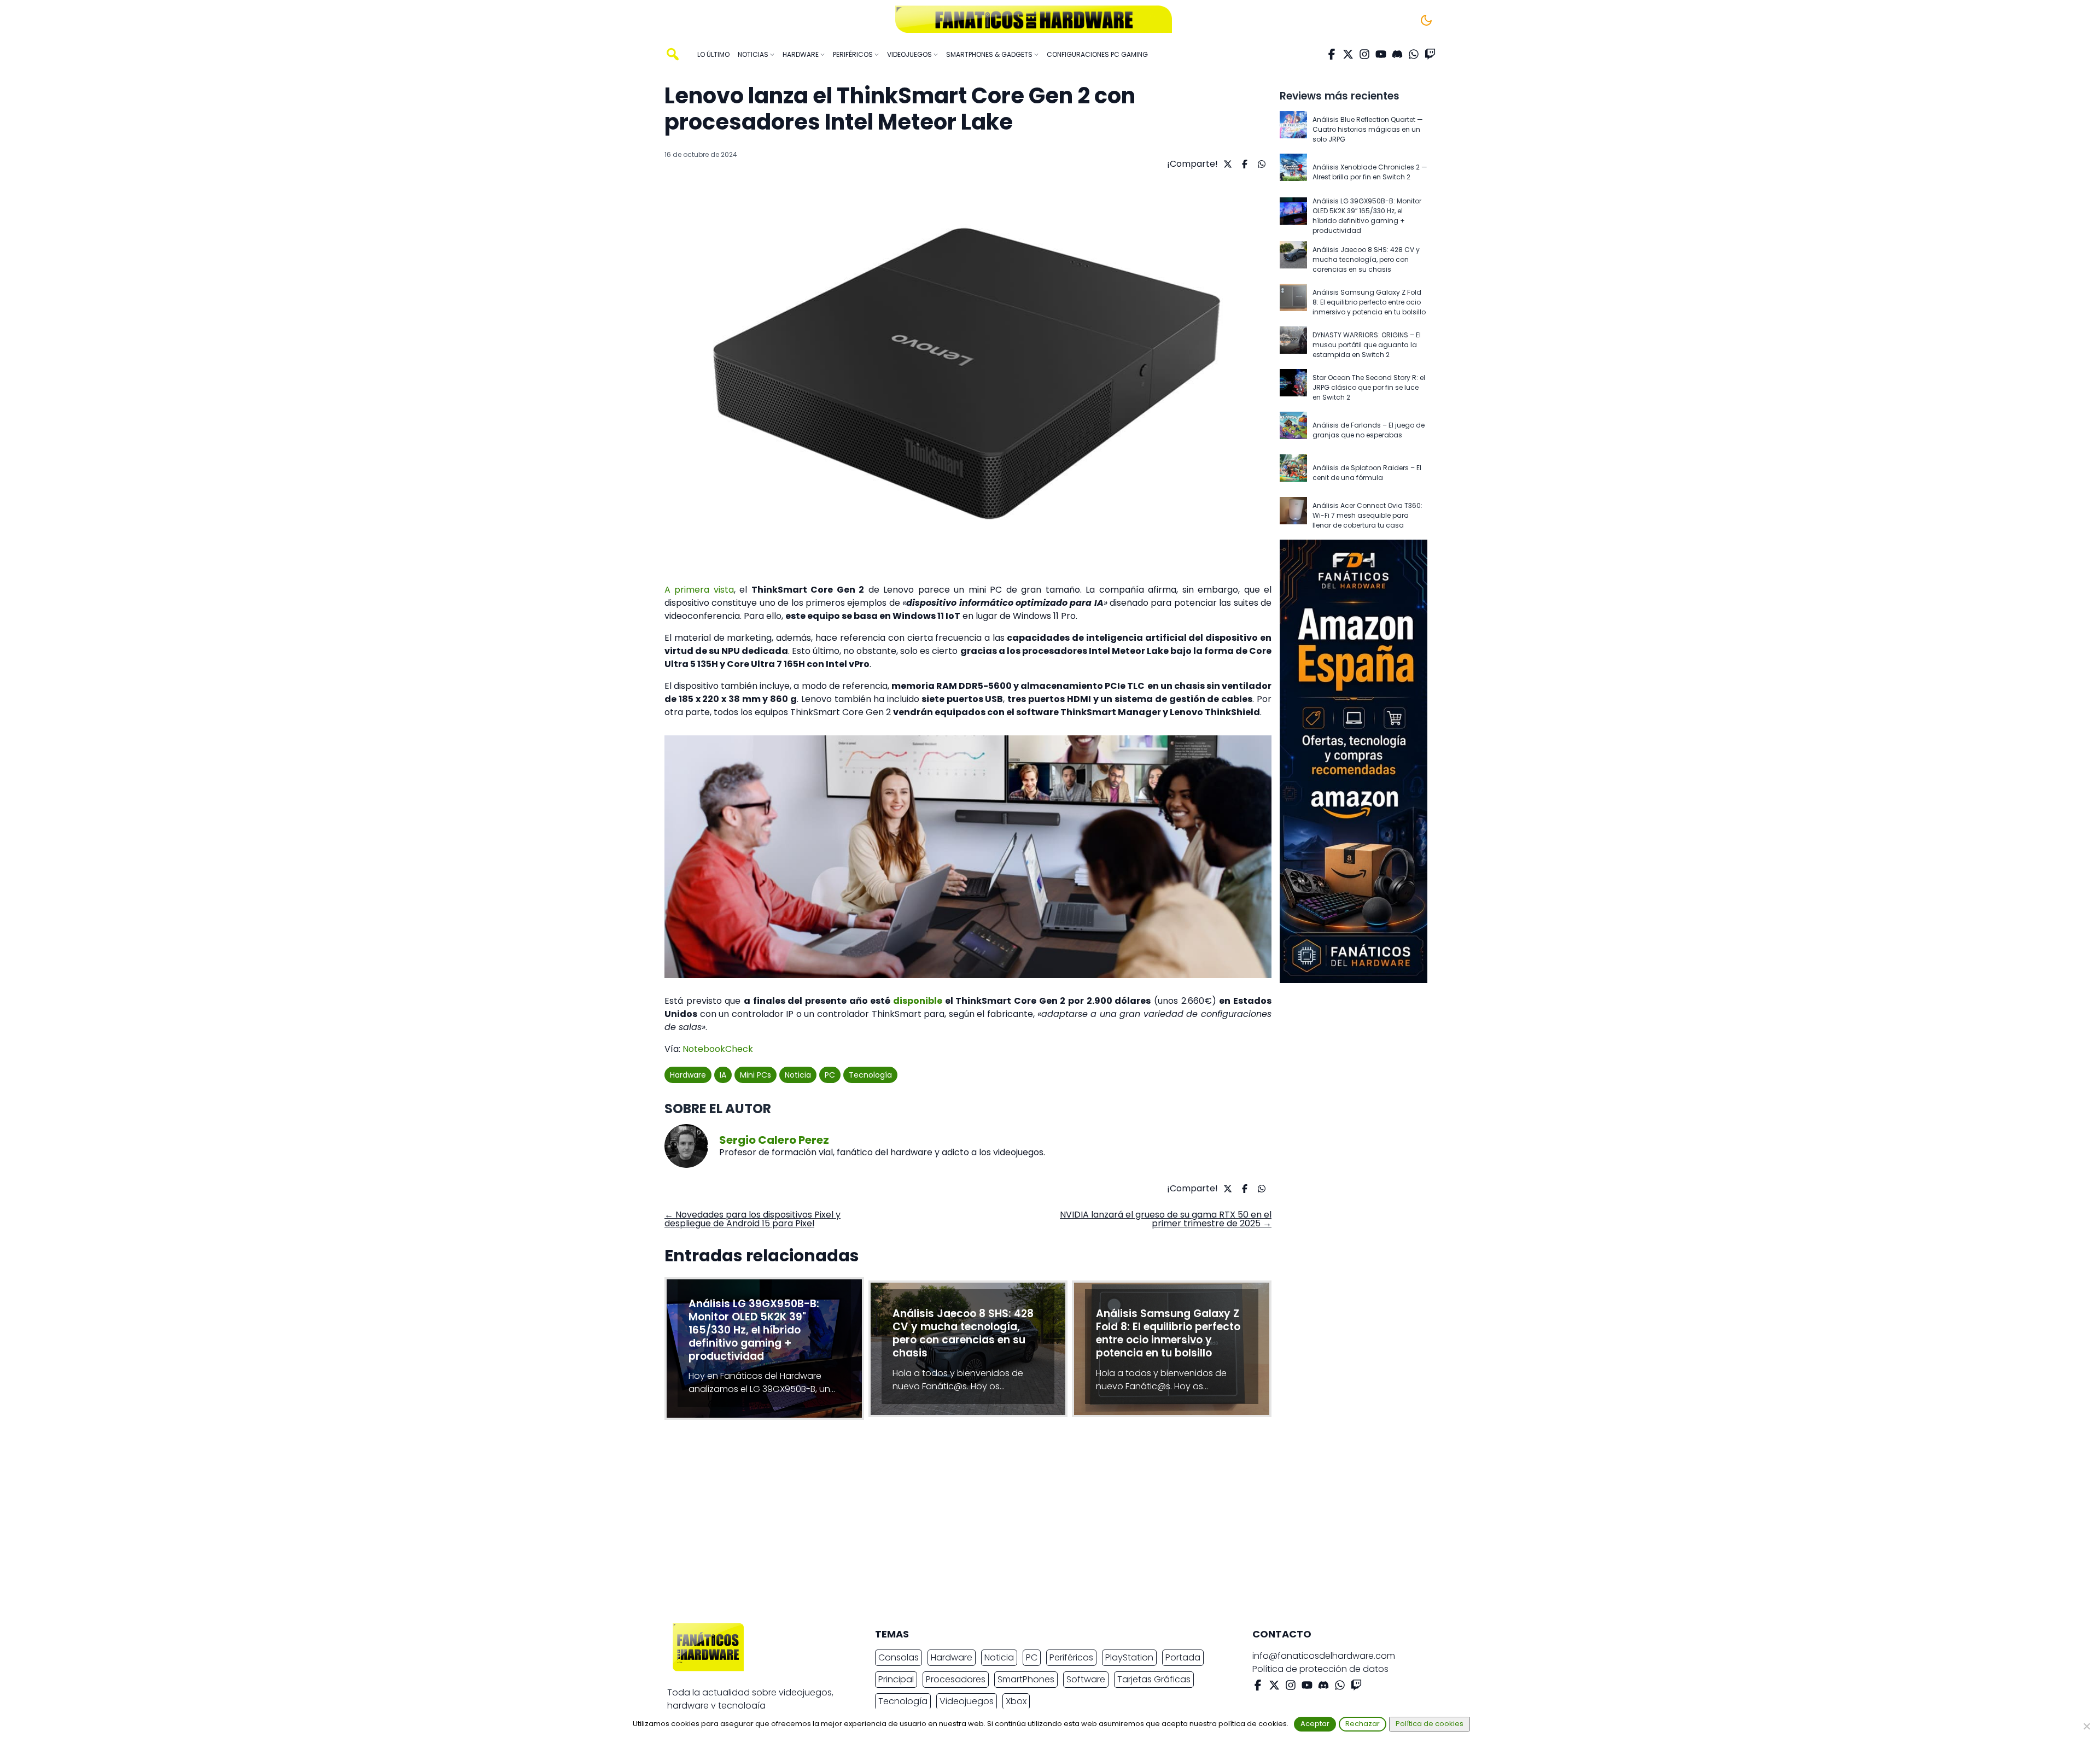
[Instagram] (1364, 54)
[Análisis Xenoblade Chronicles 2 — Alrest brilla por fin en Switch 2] (1293, 172)
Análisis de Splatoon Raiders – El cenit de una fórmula (1367, 473)
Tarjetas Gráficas (1154, 1679)
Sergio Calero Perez (774, 1140)
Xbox (1016, 1701)
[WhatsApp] (1414, 54)
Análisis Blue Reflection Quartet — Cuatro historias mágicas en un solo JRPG (1368, 129)
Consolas (899, 1657)
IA (723, 1075)
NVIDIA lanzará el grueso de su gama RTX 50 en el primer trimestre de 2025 (1166, 1219)
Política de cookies (1430, 1724)
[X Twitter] (1348, 54)
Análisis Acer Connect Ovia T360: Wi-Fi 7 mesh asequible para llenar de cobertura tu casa (1367, 515)
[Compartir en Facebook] (1243, 164)
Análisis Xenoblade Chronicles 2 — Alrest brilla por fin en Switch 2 (1370, 172)
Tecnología (870, 1075)
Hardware (688, 1075)
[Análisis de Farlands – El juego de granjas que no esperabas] (1293, 430)
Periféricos (1071, 1657)
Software (1086, 1679)
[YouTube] (1381, 54)
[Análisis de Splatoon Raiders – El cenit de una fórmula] (1293, 473)
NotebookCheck (718, 1049)
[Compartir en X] (1226, 164)
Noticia (798, 1075)
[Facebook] (1332, 54)
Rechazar (1363, 1724)
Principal (896, 1679)
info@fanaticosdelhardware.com (1324, 1656)
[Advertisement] (1041, 1524)
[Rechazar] (2086, 1726)
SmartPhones (1026, 1679)
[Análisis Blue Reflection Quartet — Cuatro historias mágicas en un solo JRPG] (1293, 130)
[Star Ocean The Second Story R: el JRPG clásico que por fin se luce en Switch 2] (1293, 388)
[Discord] (1397, 54)
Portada (1183, 1657)
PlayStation (1129, 1657)
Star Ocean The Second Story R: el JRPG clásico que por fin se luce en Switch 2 (1369, 387)
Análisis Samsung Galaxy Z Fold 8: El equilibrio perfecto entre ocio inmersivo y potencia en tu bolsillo (1369, 302)
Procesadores (956, 1679)
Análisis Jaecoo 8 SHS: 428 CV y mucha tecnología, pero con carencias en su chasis (1366, 259)
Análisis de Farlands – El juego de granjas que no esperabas (1369, 430)
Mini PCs (756, 1075)
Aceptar (1315, 1724)
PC (830, 1075)
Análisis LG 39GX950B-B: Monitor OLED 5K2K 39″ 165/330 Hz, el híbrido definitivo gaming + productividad (1367, 216)
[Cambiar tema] (1426, 20)
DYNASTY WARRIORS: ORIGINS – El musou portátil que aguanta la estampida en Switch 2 (1367, 345)
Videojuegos (967, 1701)
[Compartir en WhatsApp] (1260, 164)
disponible (918, 1001)
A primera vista (699, 590)
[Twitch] (1430, 54)
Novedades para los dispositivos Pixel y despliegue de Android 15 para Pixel (752, 1219)
